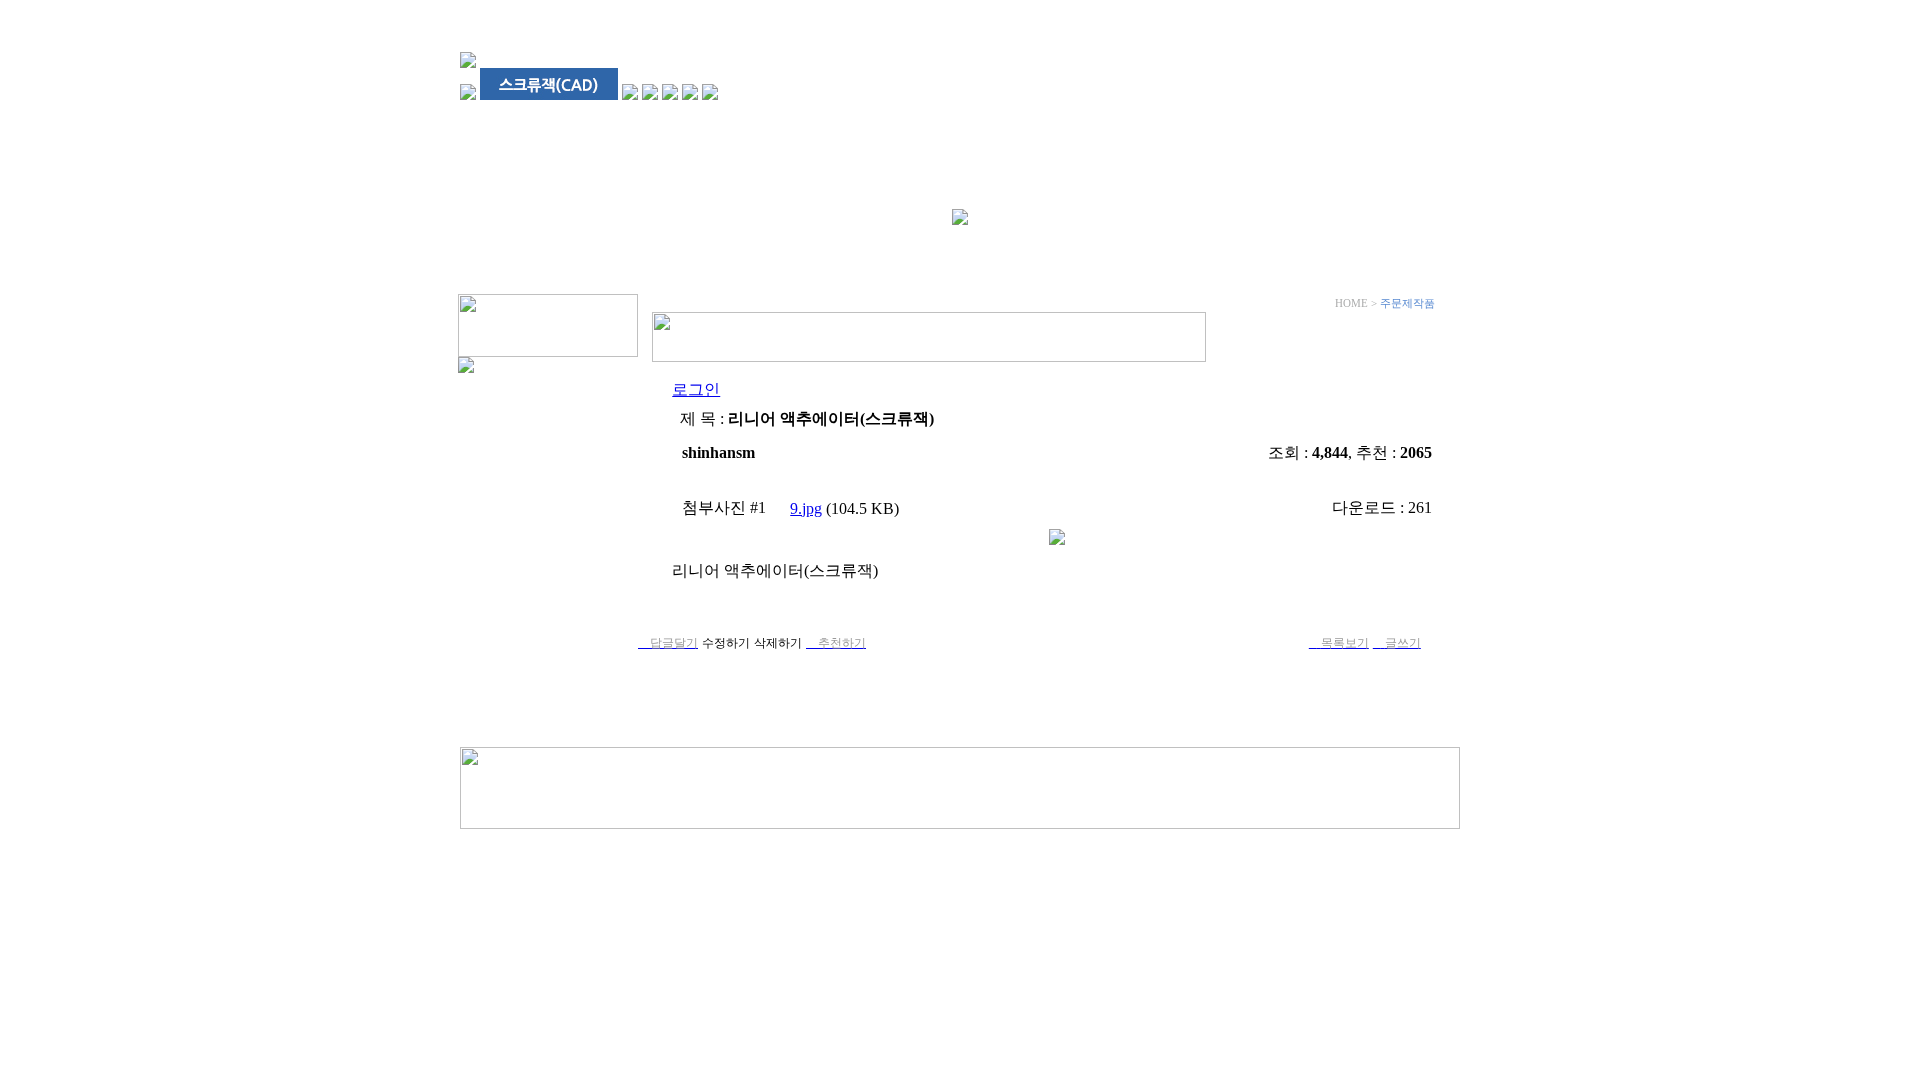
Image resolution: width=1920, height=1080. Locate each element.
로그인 (696, 389)
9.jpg (806, 508)
